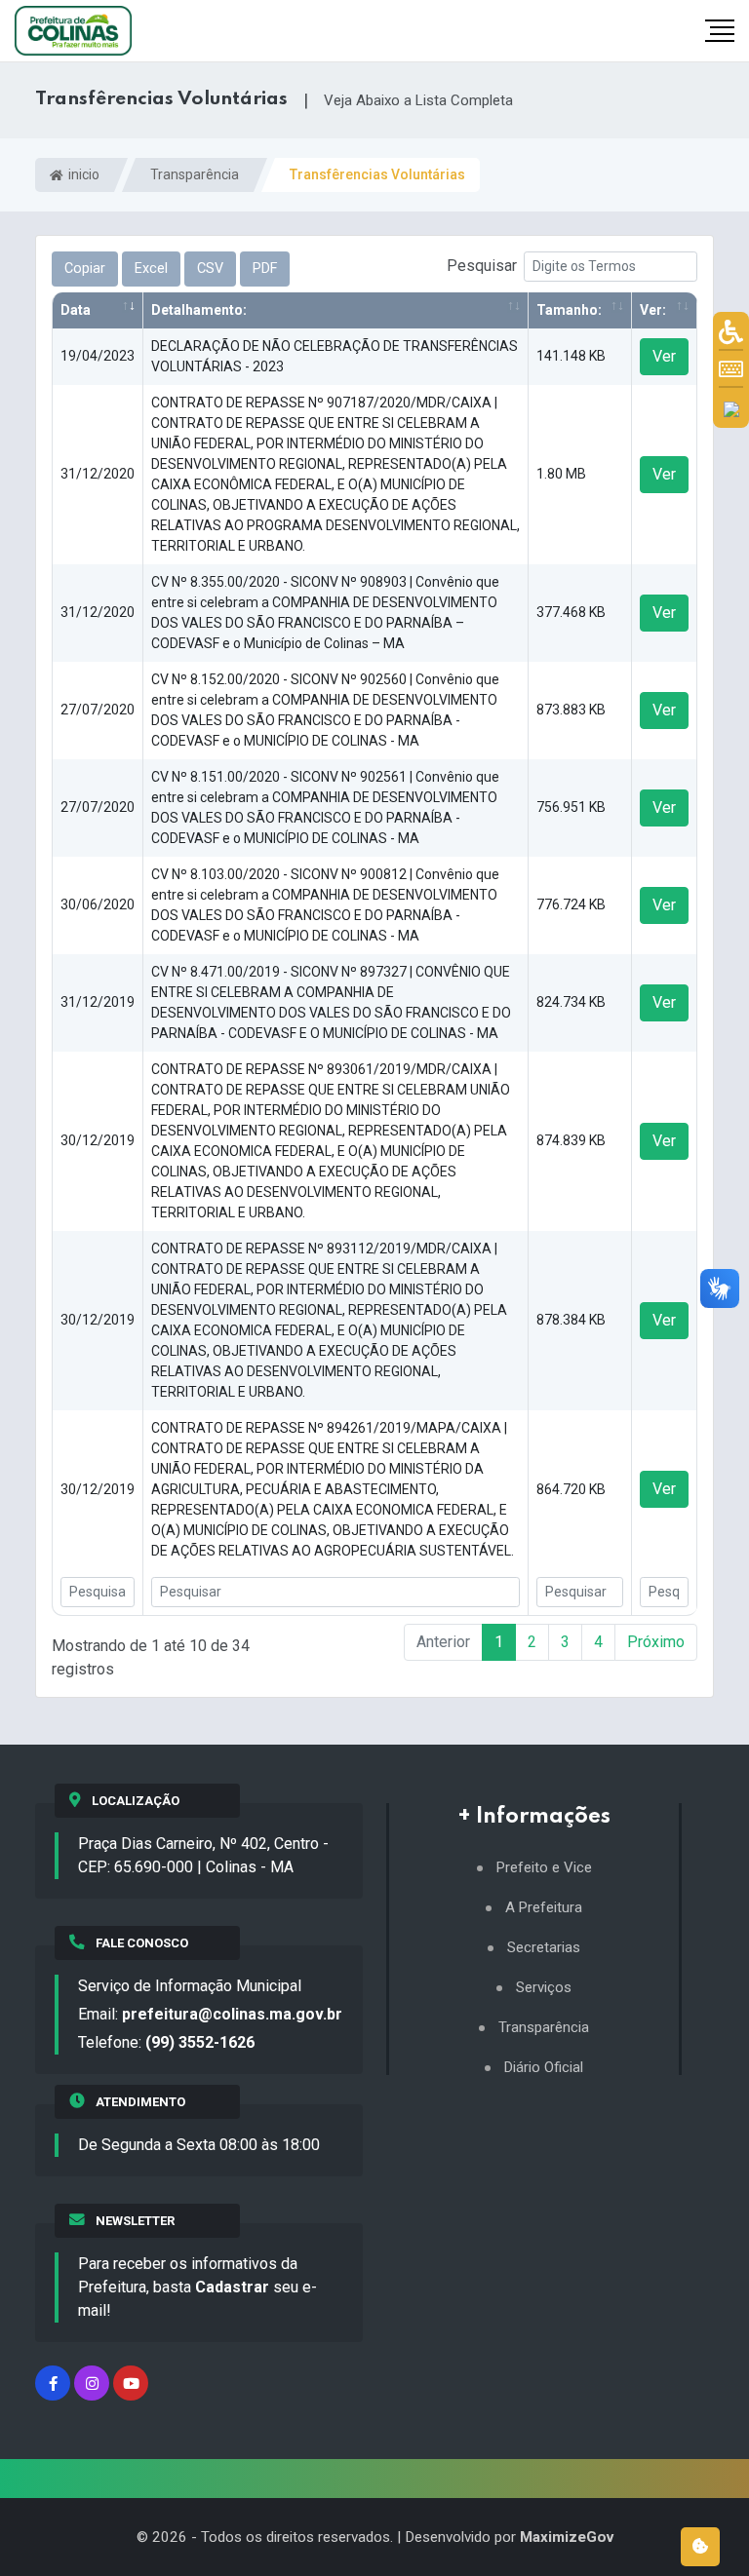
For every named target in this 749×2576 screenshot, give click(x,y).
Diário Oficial (544, 2068)
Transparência (195, 174)
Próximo (656, 1642)
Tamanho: (569, 310)
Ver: (653, 310)
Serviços (544, 1988)
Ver (664, 356)
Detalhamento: (199, 310)
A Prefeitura (544, 1908)
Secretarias (544, 1948)
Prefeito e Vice (544, 1868)
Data (76, 310)
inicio (82, 174)
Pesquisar (482, 266)
